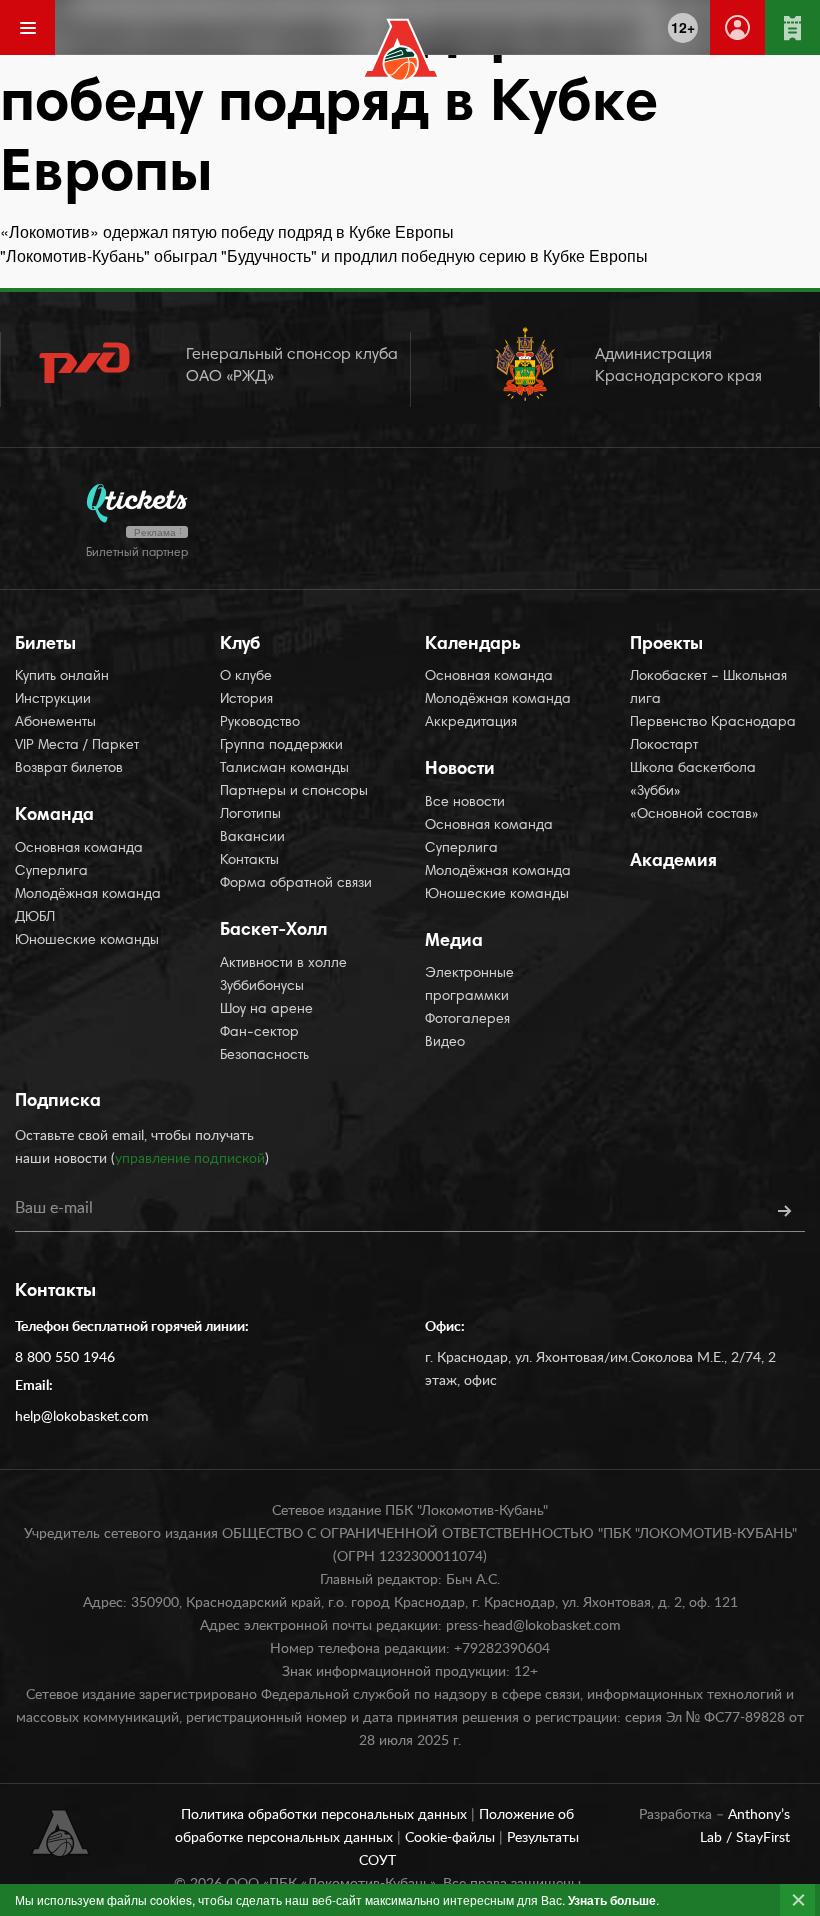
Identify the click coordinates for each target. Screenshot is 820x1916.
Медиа (454, 942)
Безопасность (264, 1056)
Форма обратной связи (296, 884)
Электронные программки (469, 985)
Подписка (58, 1102)
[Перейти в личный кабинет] (737, 27)
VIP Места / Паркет (77, 746)
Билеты (45, 645)
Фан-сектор (259, 1033)
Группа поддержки (281, 746)
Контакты (249, 861)
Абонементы (55, 723)
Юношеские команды (87, 941)
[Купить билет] (792, 27)
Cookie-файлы (452, 1838)
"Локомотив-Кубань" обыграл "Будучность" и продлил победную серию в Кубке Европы (324, 255)
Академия (673, 862)
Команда (54, 816)
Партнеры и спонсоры (294, 792)
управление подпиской (190, 1159)
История (246, 700)
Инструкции (53, 700)
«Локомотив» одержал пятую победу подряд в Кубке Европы (227, 231)
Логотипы (250, 815)
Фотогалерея (467, 1020)
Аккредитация (471, 723)
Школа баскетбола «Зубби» (693, 780)
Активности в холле (283, 964)
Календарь (473, 645)
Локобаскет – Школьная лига (708, 688)
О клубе (246, 677)
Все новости (465, 803)
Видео (445, 1043)
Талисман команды (284, 769)
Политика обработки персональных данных (326, 1815)
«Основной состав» (694, 815)
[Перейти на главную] (401, 50)
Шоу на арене (266, 1010)
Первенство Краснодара (713, 723)
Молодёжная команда (88, 895)
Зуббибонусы (262, 987)
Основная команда (79, 849)
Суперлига (51, 872)
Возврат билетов (69, 769)
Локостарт (664, 746)
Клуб (240, 645)
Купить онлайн (62, 677)
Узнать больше (612, 1900)
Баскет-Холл (273, 931)
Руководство (260, 723)
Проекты (666, 645)
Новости (460, 770)
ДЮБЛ (35, 918)
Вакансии (252, 838)
